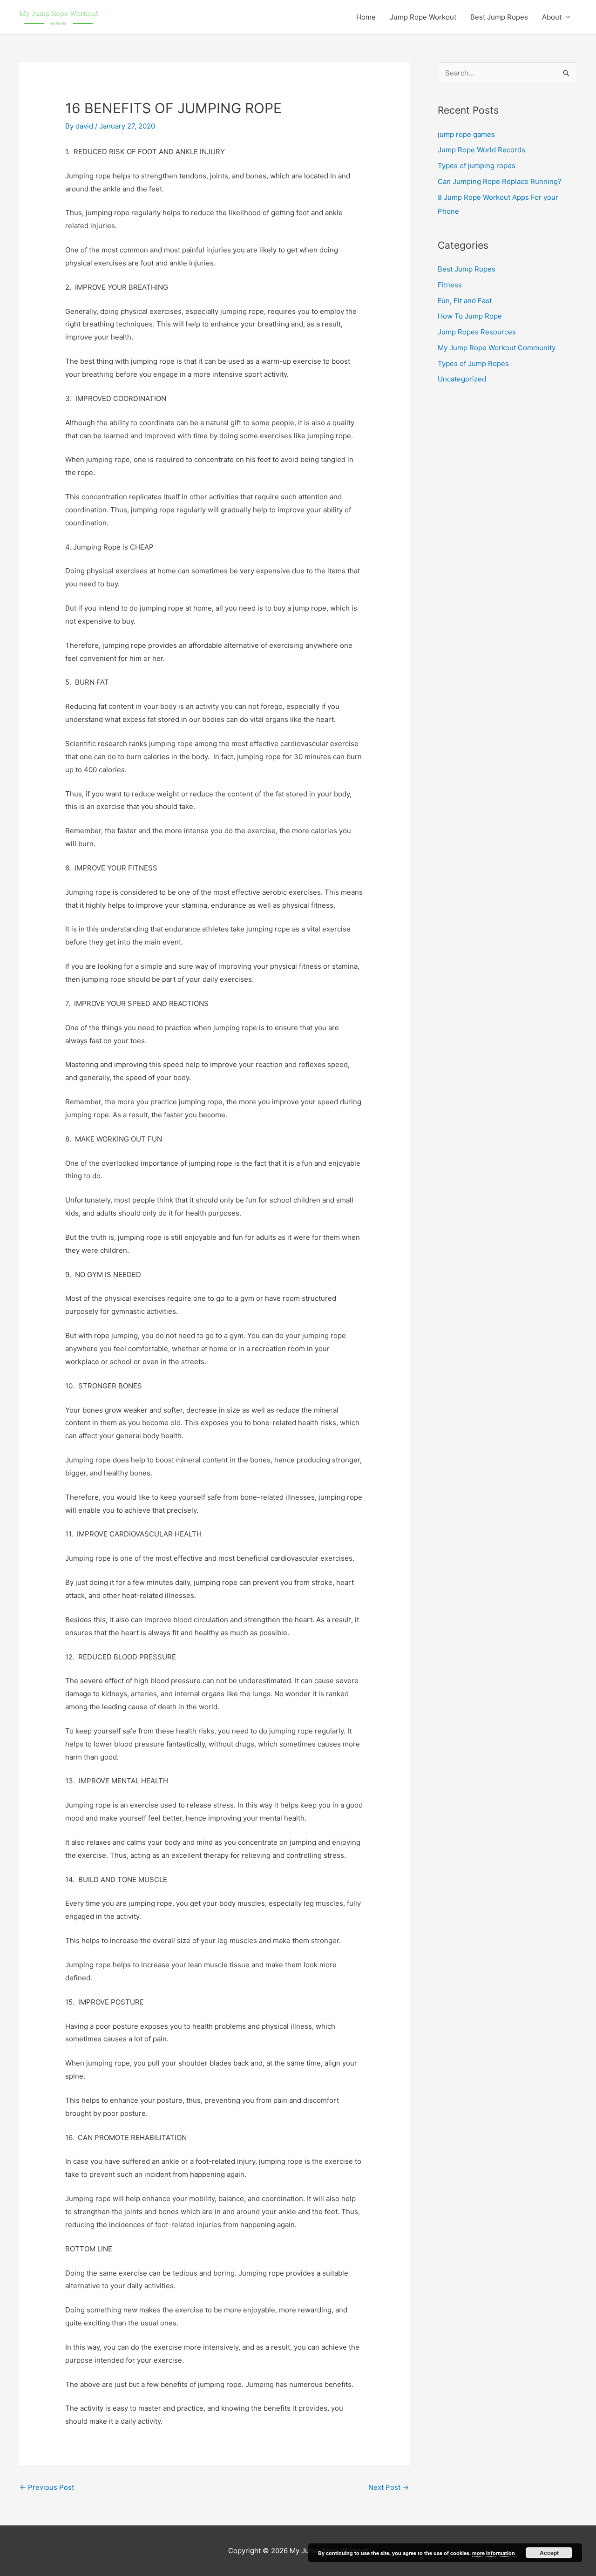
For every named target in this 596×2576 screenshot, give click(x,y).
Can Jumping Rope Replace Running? (500, 181)
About (552, 17)
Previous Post (47, 2487)
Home (366, 17)
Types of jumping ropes (477, 166)
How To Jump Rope (470, 316)
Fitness (450, 285)
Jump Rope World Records (481, 150)
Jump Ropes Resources (477, 332)
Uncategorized (462, 379)
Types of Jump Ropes (473, 364)
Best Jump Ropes (499, 17)
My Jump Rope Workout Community (497, 348)
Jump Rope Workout (423, 17)
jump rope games (466, 134)
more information (494, 2553)
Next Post (389, 2487)
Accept (549, 2553)
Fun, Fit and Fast (465, 301)
